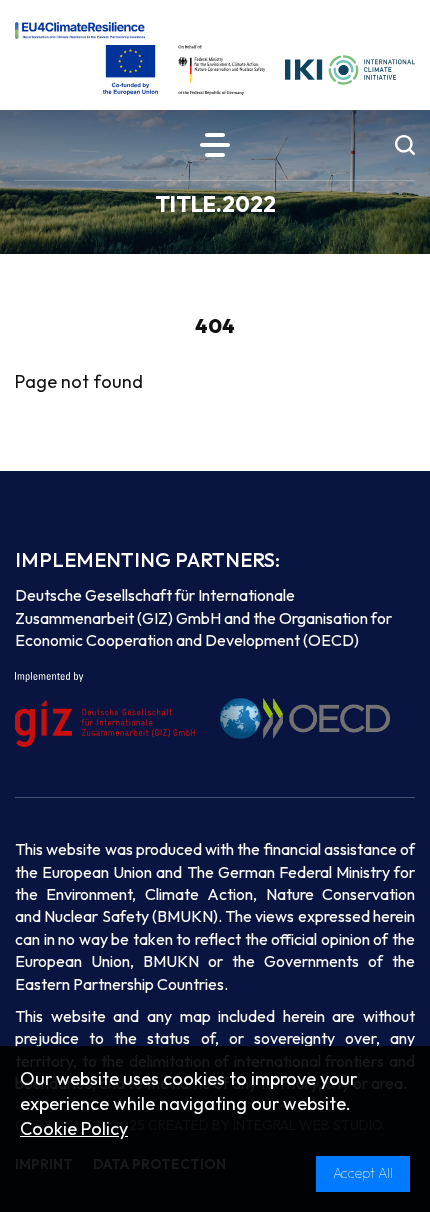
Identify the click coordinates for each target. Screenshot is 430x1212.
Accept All (363, 1173)
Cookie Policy (74, 1128)
